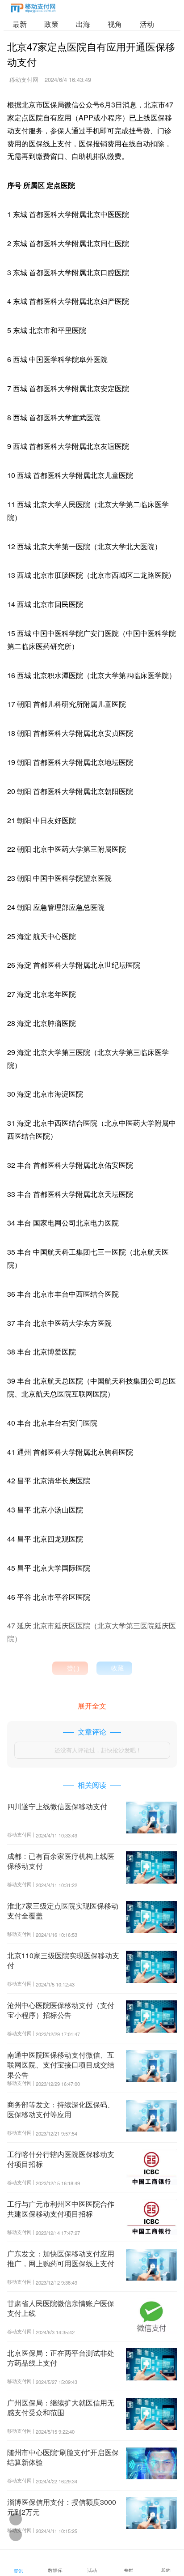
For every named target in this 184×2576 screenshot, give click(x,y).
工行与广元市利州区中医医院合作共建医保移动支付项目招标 (61, 2209)
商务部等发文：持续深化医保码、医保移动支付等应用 (61, 2109)
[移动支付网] (33, 10)
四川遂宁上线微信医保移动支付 (57, 1806)
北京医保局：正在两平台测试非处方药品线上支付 (61, 2358)
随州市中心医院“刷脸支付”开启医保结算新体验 (63, 2457)
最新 (20, 24)
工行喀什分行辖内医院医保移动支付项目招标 (61, 2159)
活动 (147, 24)
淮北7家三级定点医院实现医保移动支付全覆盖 (63, 1911)
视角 (115, 24)
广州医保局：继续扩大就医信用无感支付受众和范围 (61, 2407)
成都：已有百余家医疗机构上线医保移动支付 (61, 1861)
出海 (83, 24)
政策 (51, 24)
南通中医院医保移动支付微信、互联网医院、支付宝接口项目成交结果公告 (61, 2065)
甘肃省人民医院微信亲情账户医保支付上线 (61, 2308)
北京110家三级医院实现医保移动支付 (63, 1960)
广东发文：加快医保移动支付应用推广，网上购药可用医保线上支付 (61, 2258)
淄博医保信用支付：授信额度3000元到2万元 (62, 2507)
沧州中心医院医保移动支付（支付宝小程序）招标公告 (61, 2010)
